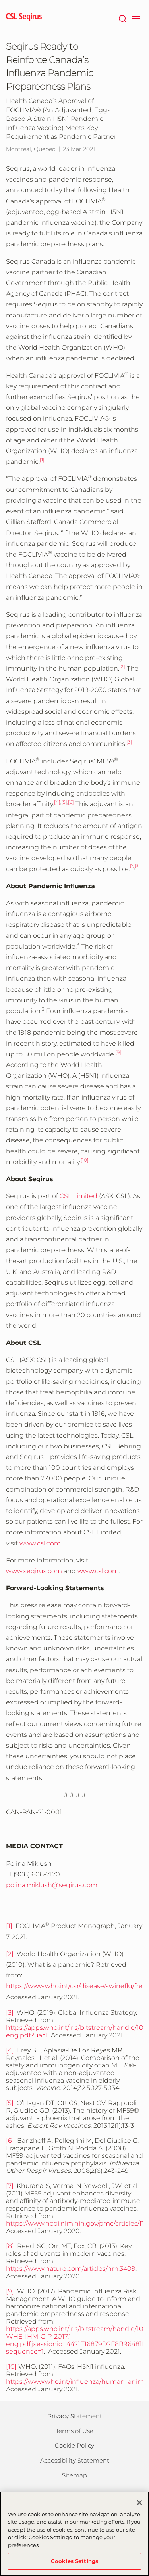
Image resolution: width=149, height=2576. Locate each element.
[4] (10, 2050)
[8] (10, 2246)
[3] (10, 2013)
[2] (10, 1954)
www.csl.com (40, 1543)
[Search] (122, 18)
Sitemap (74, 2475)
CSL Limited (78, 1196)
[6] (10, 2141)
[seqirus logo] (24, 18)
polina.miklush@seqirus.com (52, 1885)
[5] (10, 2103)
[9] (10, 2291)
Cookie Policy (74, 2445)
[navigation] (136, 18)
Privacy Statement (75, 2416)
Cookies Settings (74, 2561)
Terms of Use (74, 2431)
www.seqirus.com (34, 1571)
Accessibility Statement (75, 2460)
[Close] (139, 2503)
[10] (11, 2367)
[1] (9, 1926)
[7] (10, 2186)
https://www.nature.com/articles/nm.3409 (71, 2269)
